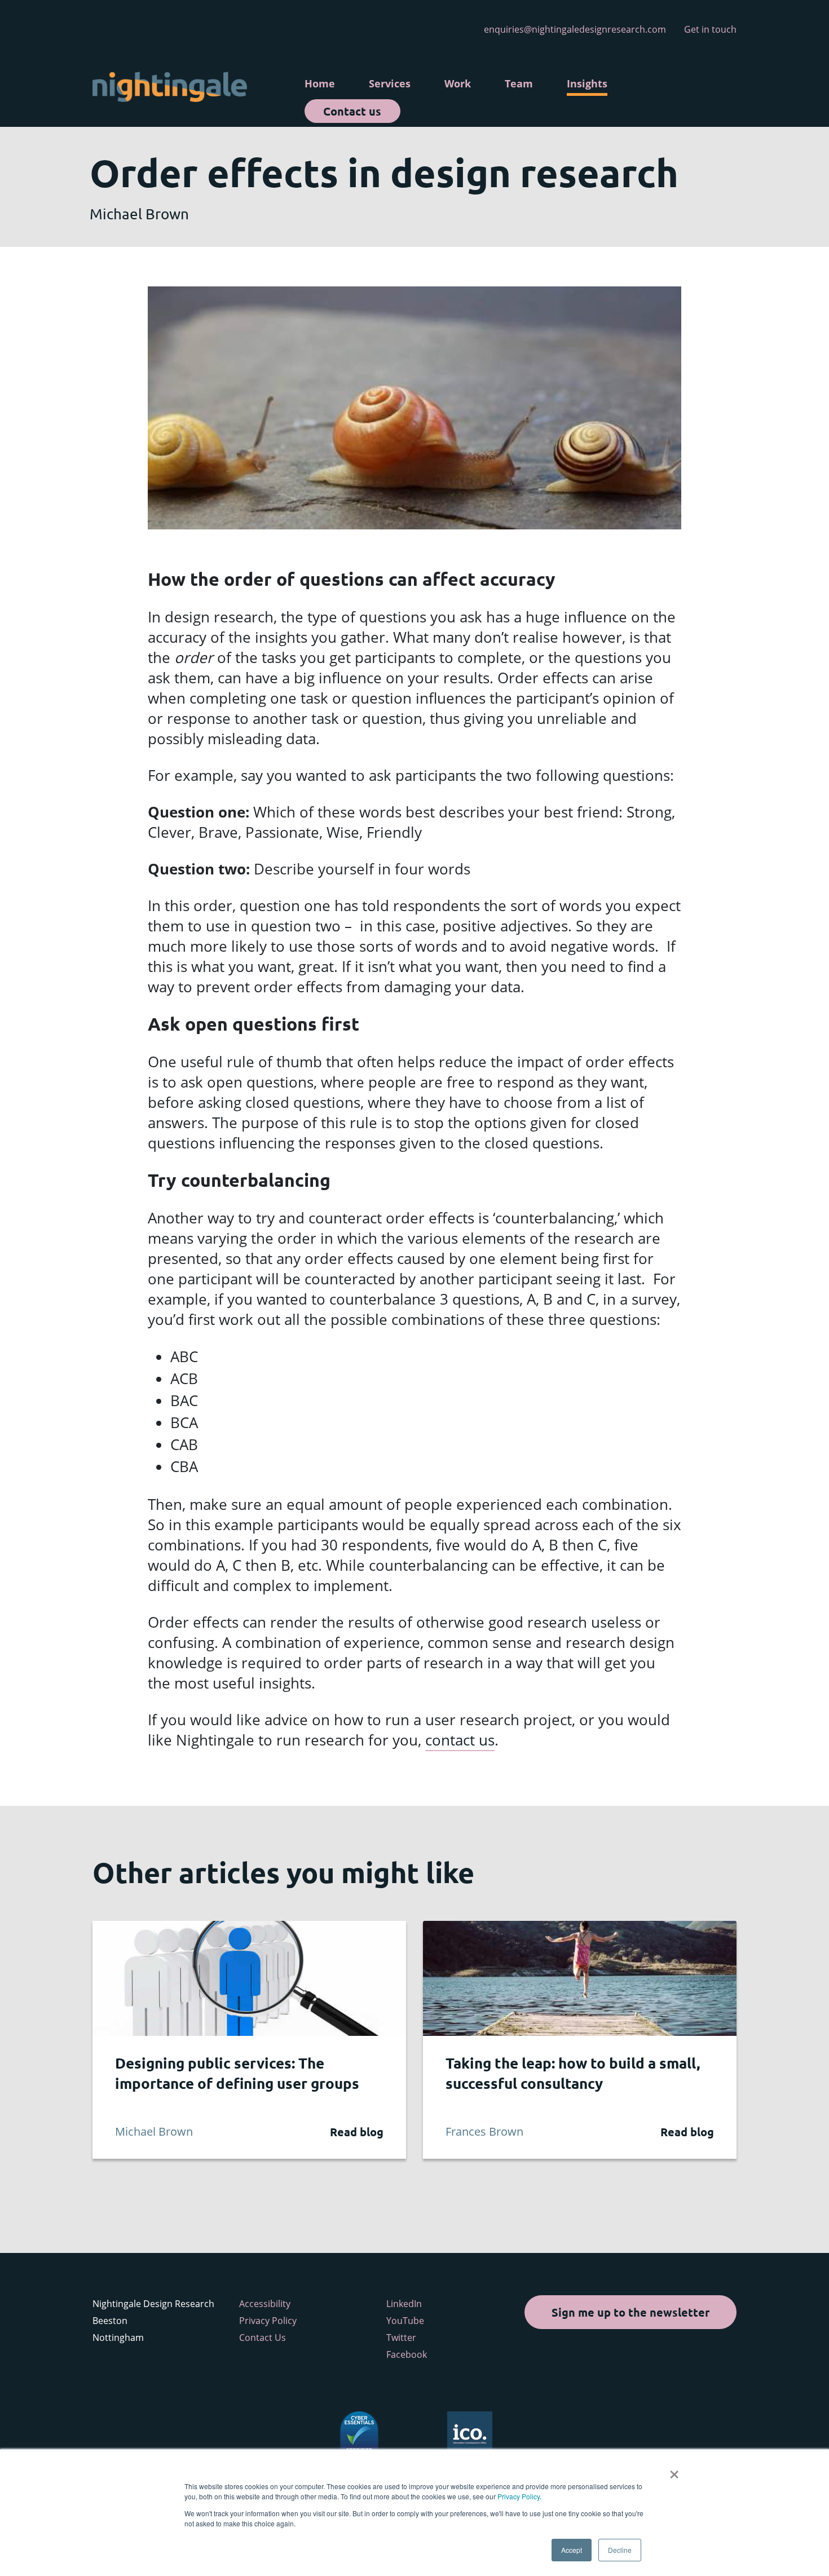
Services (390, 83)
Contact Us (263, 2338)
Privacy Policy (519, 2496)
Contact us (352, 111)
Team (519, 83)
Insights (587, 83)
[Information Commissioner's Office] (470, 2433)
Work (458, 83)
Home (320, 83)
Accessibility (265, 2304)
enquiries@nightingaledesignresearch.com (575, 29)
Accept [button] (572, 2550)
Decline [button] (620, 2550)
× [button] (674, 2471)
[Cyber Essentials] (359, 2433)
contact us (460, 1740)
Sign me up (630, 2312)
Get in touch (710, 29)
